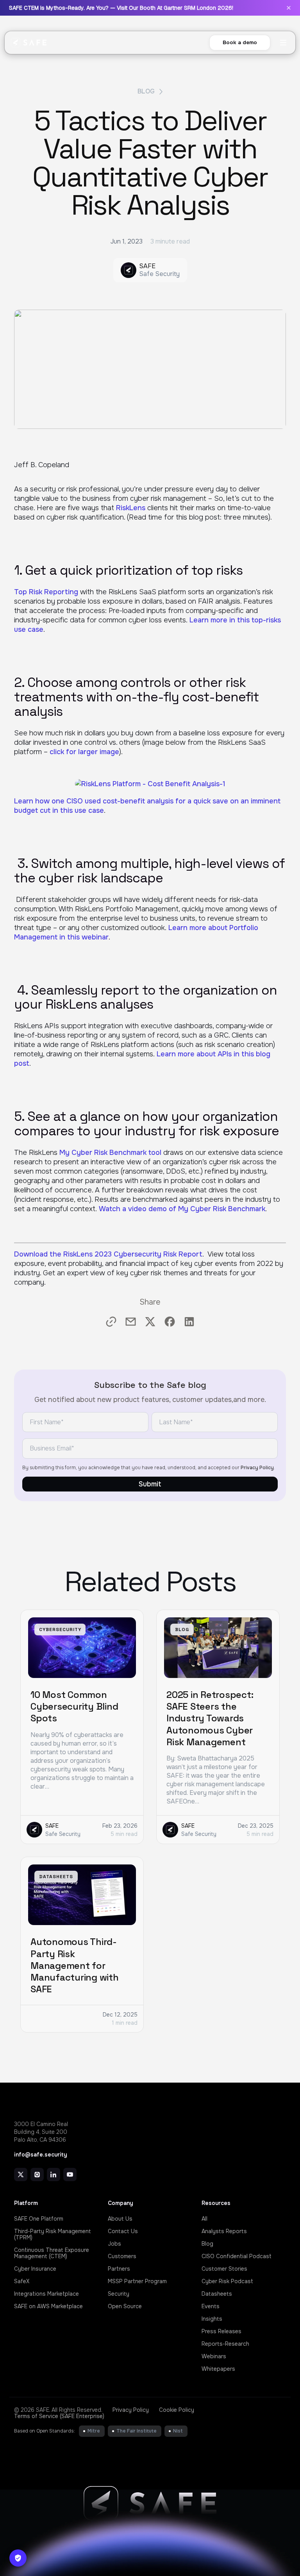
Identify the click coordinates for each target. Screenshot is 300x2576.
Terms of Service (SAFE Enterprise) (59, 2416)
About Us (120, 2219)
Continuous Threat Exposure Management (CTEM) (52, 2253)
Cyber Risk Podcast (227, 2281)
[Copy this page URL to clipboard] (111, 1322)
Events (211, 2306)
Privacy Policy (257, 1468)
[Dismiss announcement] (289, 8)
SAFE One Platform (39, 2219)
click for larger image (84, 752)
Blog (146, 91)
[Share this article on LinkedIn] (189, 1322)
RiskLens (131, 508)
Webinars (214, 2356)
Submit (150, 1484)
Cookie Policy (177, 2410)
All (204, 2219)
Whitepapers (218, 2369)
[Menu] (283, 43)
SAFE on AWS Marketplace (48, 2306)
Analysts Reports (224, 2231)
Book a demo (240, 42)
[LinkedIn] (54, 2174)
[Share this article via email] (131, 1322)
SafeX (22, 2281)
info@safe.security (41, 2155)
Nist (178, 2431)
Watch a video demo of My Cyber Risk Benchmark (182, 1209)
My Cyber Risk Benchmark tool (110, 1153)
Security (119, 2294)
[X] (21, 2174)
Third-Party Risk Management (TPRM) (53, 2234)
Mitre (94, 2431)
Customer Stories (224, 2269)
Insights (212, 2319)
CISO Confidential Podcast (237, 2256)
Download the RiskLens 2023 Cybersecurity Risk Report (108, 1254)
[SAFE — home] (29, 43)
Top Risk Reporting (46, 592)
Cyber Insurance (35, 2269)
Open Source (125, 2306)
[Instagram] (37, 2174)
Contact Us (123, 2231)
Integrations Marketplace (46, 2294)
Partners (119, 2269)
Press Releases (221, 2331)
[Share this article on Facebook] (170, 1322)
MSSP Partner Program (137, 2281)
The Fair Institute (137, 2431)
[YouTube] (70, 2174)
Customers (122, 2256)
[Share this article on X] (150, 1322)
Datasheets (217, 2294)
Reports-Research (225, 2344)
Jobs (114, 2244)
